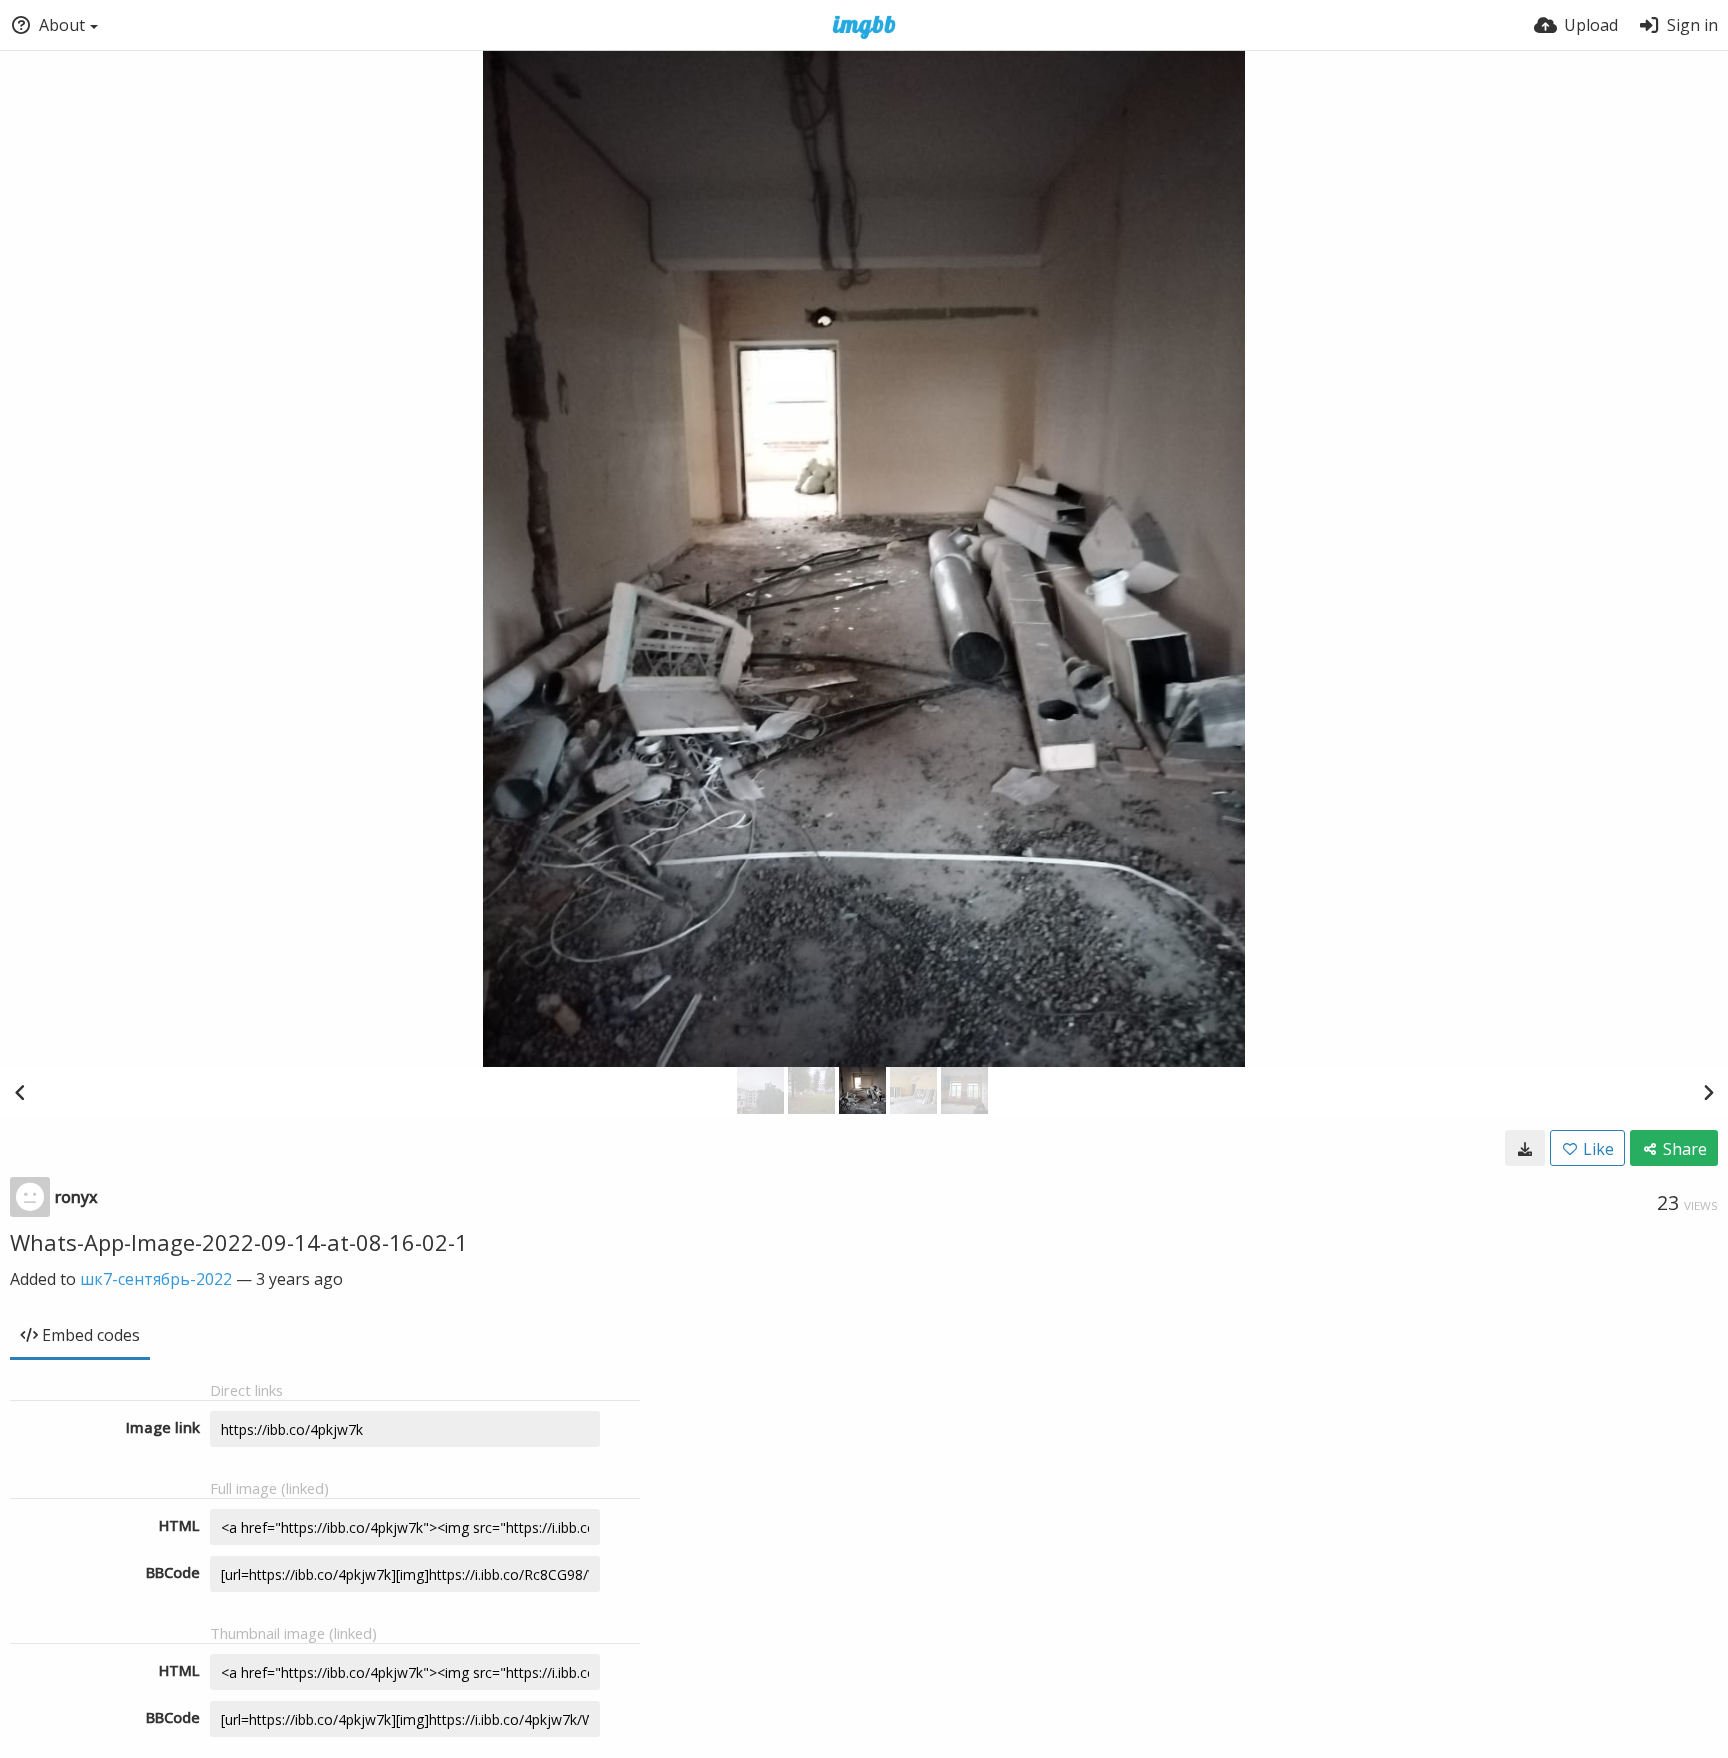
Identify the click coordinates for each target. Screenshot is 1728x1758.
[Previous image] (20, 1092)
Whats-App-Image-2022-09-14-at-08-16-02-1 (239, 1242)
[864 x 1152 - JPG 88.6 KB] (1525, 1148)
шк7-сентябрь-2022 (156, 1279)
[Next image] (1708, 1092)
